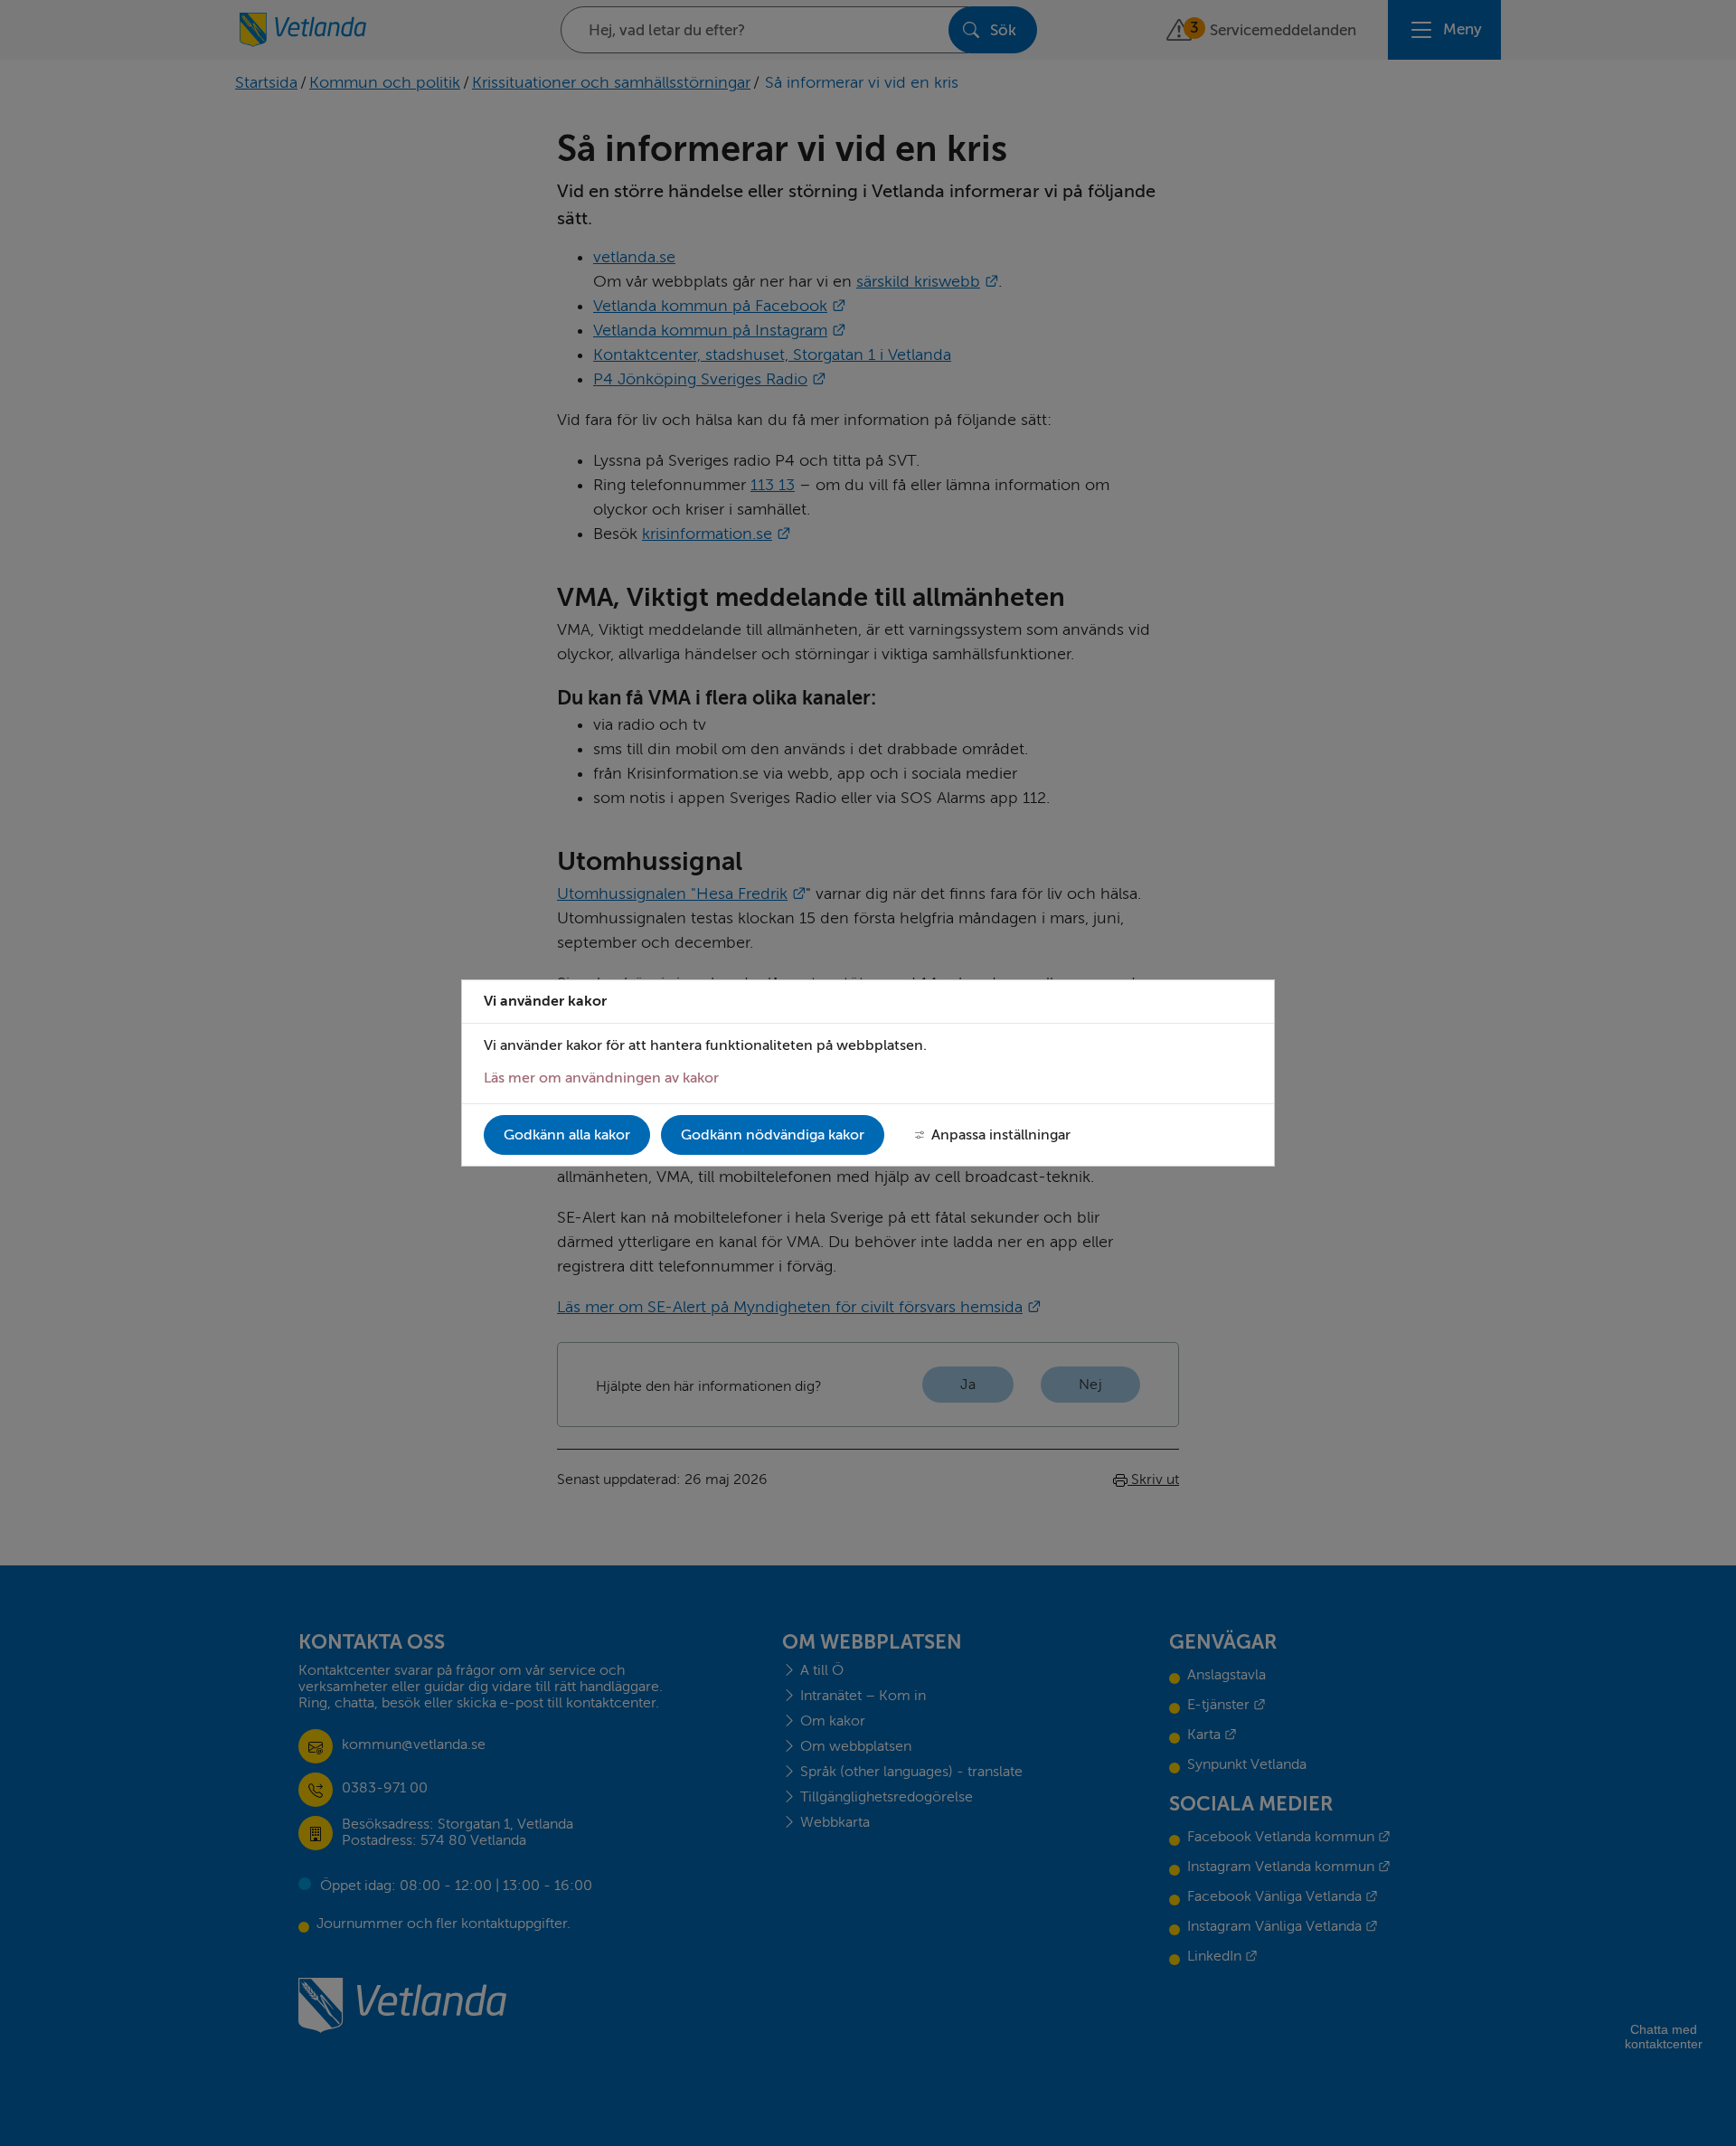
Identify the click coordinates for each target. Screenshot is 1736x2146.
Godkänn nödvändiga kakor (773, 1135)
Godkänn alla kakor (567, 1135)
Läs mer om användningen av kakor (601, 1078)
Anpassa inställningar (1001, 1135)
